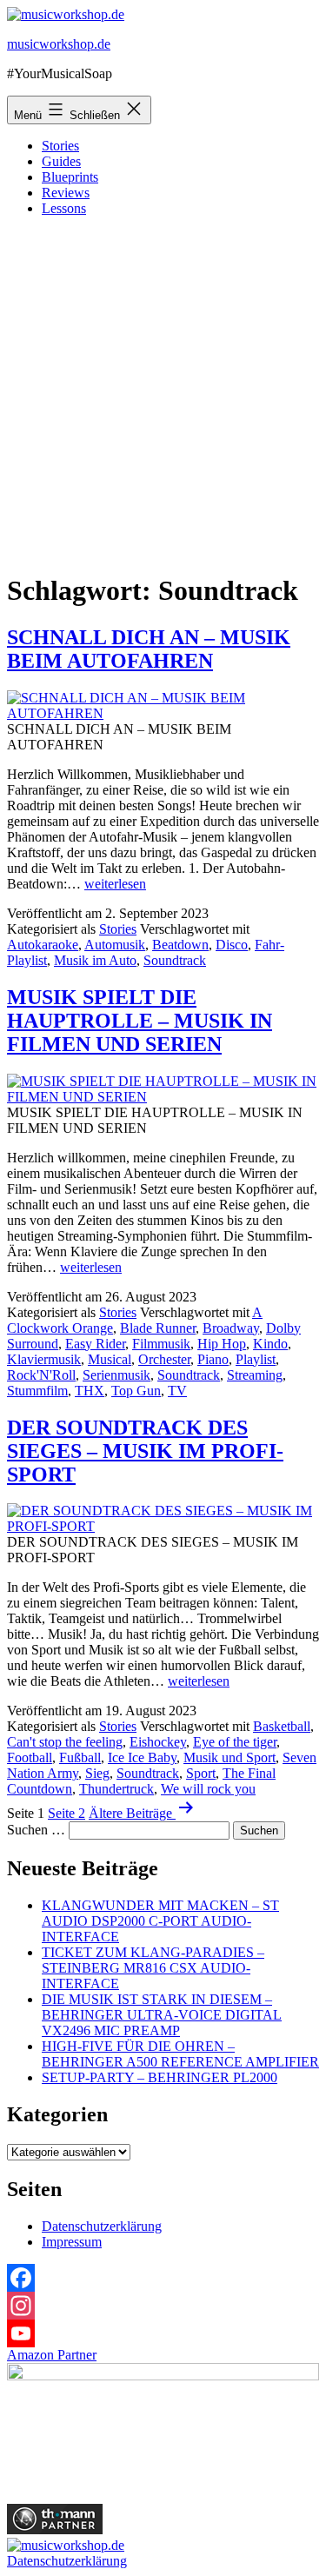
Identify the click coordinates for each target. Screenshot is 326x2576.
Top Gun (136, 1391)
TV (177, 1391)
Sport (201, 1773)
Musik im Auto (95, 960)
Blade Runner (158, 1328)
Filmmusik (161, 1344)
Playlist (256, 1359)
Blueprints (70, 177)
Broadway (231, 1328)
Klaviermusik (44, 1359)
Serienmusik (116, 1375)
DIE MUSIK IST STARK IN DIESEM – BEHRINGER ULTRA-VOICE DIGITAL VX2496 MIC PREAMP (162, 2015)
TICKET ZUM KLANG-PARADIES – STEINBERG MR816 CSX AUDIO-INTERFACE (153, 1968)
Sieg (97, 1773)
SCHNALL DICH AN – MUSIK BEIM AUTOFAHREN (149, 649)
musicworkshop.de (59, 44)
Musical (110, 1359)
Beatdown (180, 945)
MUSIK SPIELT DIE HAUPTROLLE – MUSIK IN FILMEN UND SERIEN (140, 1021)
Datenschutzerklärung (102, 2226)
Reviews (66, 193)
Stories (60, 146)
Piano (213, 1359)
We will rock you (208, 1789)
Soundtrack (175, 960)
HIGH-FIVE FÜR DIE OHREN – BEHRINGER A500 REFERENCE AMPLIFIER (180, 2054)
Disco (232, 945)
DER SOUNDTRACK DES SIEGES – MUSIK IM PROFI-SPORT (145, 1451)
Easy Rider (95, 1344)
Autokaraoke (43, 945)
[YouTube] (163, 2333)
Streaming (255, 1375)
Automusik (115, 945)
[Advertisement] (163, 393)
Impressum (72, 2242)
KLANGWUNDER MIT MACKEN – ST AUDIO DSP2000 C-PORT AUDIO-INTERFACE (160, 1921)
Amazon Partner (52, 2355)
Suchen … (36, 1830)
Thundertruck (116, 1789)
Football (30, 1757)
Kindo (270, 1344)
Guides (61, 161)
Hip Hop (222, 1344)
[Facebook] (163, 2278)
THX (90, 1391)
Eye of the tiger (235, 1742)
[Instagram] (163, 2306)
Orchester (164, 1359)
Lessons (64, 208)
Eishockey (158, 1742)
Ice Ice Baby (142, 1757)
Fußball (80, 1757)
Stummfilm (37, 1391)
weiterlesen (115, 884)
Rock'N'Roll (41, 1375)
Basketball (282, 1726)
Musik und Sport (230, 1757)
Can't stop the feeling (65, 1742)
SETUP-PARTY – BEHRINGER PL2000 (160, 2077)
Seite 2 (67, 1813)
